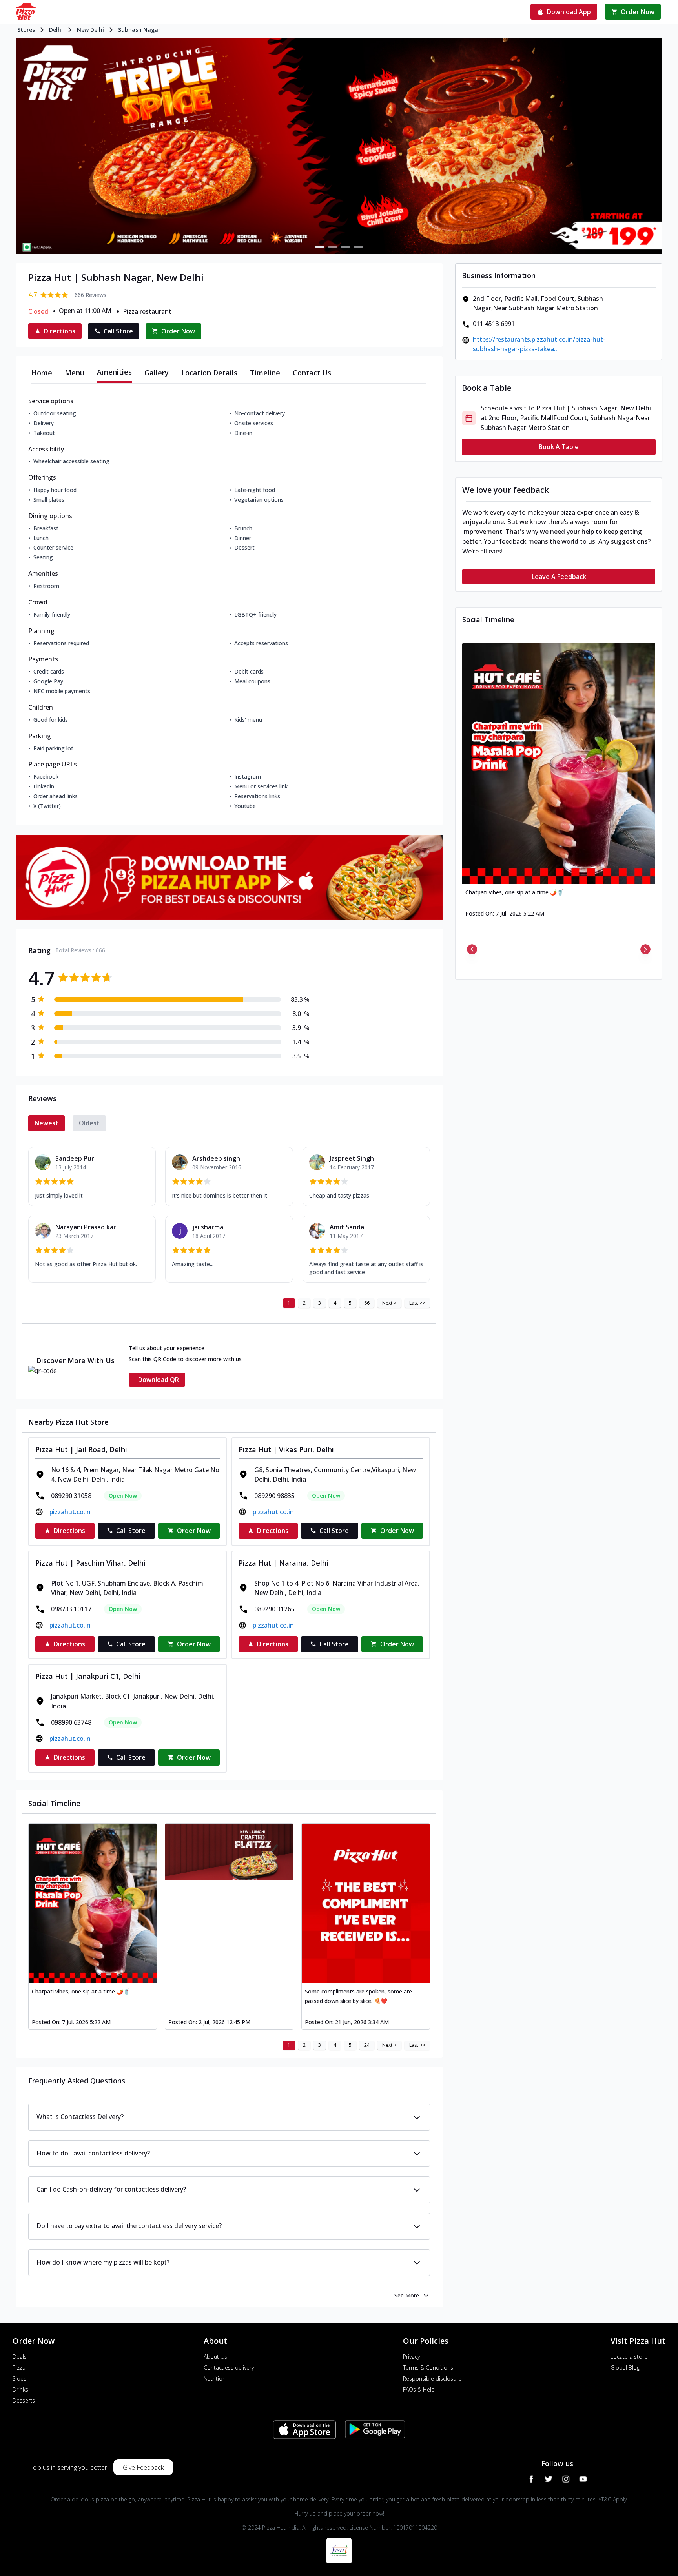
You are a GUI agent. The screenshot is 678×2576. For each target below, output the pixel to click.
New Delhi (90, 30)
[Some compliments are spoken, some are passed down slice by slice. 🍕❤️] (366, 1903)
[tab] (42, 373)
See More (407, 2295)
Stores (26, 30)
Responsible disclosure (432, 2378)
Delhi (56, 30)
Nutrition (215, 2378)
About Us (215, 2357)
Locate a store (629, 2357)
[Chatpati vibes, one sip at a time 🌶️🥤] (93, 1903)
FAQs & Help (419, 2389)
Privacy (411, 2357)
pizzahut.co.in (70, 1512)
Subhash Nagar (139, 30)
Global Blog (625, 2368)
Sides (19, 2378)
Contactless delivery (229, 2368)
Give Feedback (143, 2467)
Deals (20, 2357)
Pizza (19, 2368)
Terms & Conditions (428, 2368)
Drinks (20, 2389)
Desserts (24, 2400)
